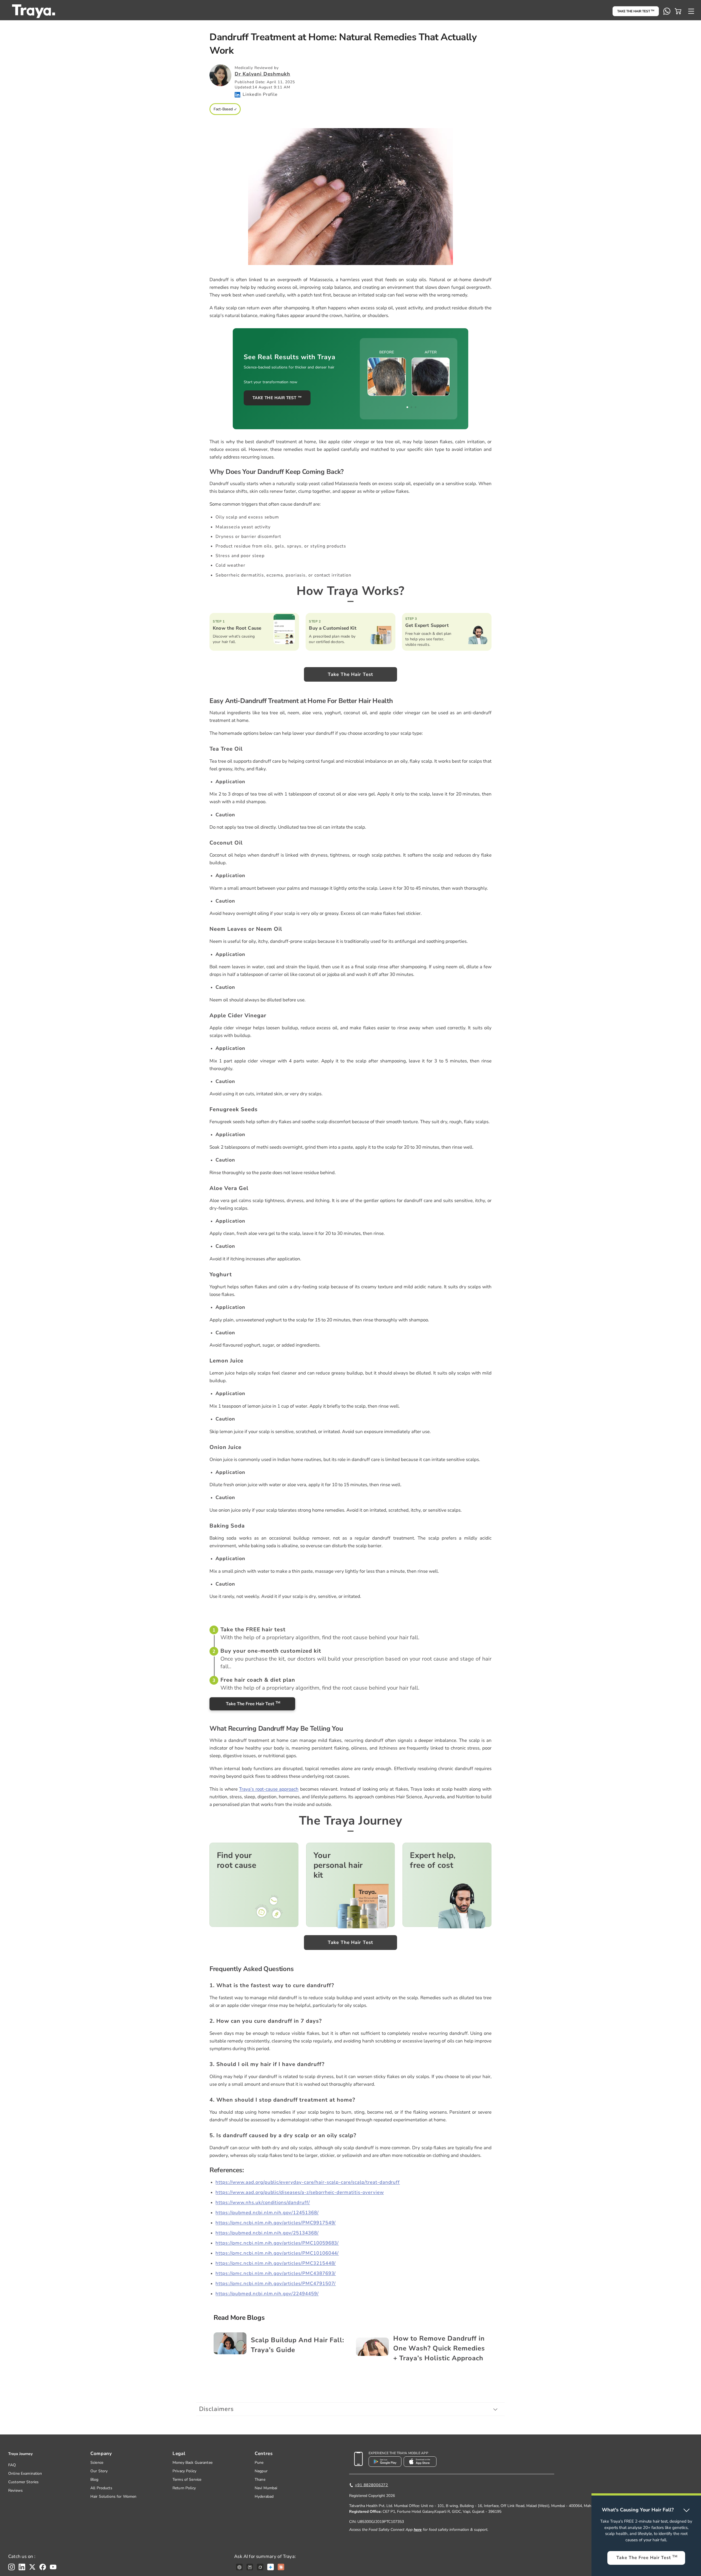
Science (97, 2463)
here (418, 2530)
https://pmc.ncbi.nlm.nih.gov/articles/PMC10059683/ (277, 2243)
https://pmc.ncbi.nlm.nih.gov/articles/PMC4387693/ (276, 2273)
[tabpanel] (409, 372)
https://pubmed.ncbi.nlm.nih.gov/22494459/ (267, 2294)
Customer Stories (23, 2482)
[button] (678, 11)
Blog (94, 2480)
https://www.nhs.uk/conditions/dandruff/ (263, 2202)
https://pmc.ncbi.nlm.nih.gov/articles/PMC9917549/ (276, 2223)
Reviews (15, 2490)
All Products (101, 2488)
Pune (259, 2463)
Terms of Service (187, 2480)
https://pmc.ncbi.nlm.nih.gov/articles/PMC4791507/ (276, 2283)
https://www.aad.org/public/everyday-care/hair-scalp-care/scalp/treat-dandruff (308, 2182)
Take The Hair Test (350, 674)
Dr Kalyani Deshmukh (262, 74)
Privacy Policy (184, 2471)
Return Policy (184, 2488)
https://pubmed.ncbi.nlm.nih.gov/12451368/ (267, 2213)
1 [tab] (407, 407)
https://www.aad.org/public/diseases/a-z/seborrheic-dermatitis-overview (300, 2192)
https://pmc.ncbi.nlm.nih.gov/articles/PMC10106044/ (277, 2253)
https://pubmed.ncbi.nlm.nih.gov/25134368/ (267, 2233)
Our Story (99, 2471)
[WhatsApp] (667, 11)
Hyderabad (264, 2496)
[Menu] (691, 11)
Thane (260, 2480)
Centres (264, 2453)
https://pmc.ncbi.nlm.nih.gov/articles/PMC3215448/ (276, 2263)
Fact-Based (223, 109)
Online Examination (25, 2473)
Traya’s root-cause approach (269, 1789)
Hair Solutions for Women (113, 2496)
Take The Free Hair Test (253, 1704)
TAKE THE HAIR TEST (636, 11)
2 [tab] (411, 407)
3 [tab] (416, 407)
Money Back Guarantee (193, 2463)
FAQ (12, 2465)
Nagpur (261, 2471)
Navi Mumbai (266, 2488)
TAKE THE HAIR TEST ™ (277, 398)
